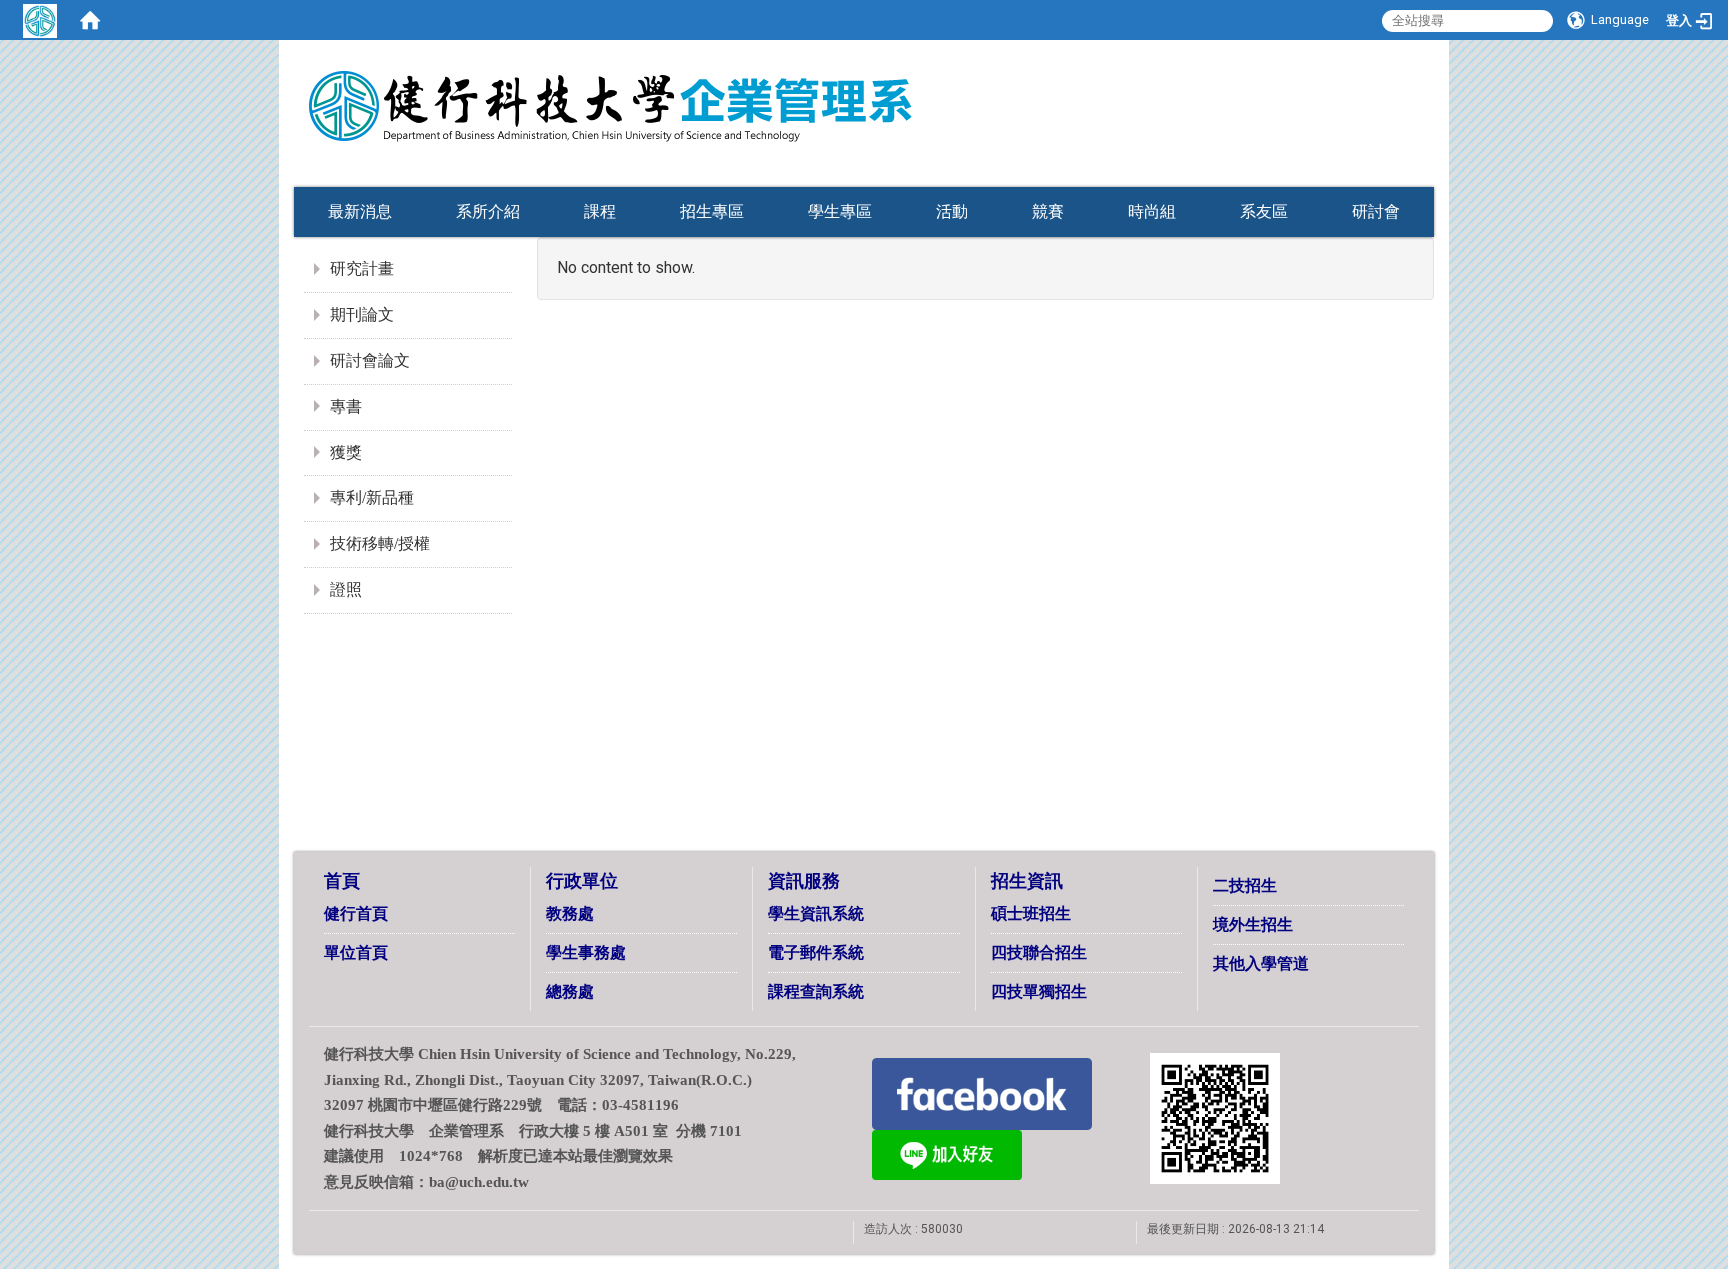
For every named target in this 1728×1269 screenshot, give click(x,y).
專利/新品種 (372, 497)
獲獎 (346, 452)
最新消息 (360, 211)
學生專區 (840, 211)
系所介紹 (488, 211)
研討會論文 (370, 360)
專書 (346, 406)
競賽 (1048, 211)
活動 (952, 211)
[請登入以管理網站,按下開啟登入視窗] (40, 20)
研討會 (1376, 211)
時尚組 (1152, 211)
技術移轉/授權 (380, 543)
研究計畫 (362, 268)
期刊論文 (362, 314)
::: (1399, 142)
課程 (600, 211)
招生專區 (712, 211)
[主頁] (714, 93)
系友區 (1264, 211)
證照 (346, 589)
